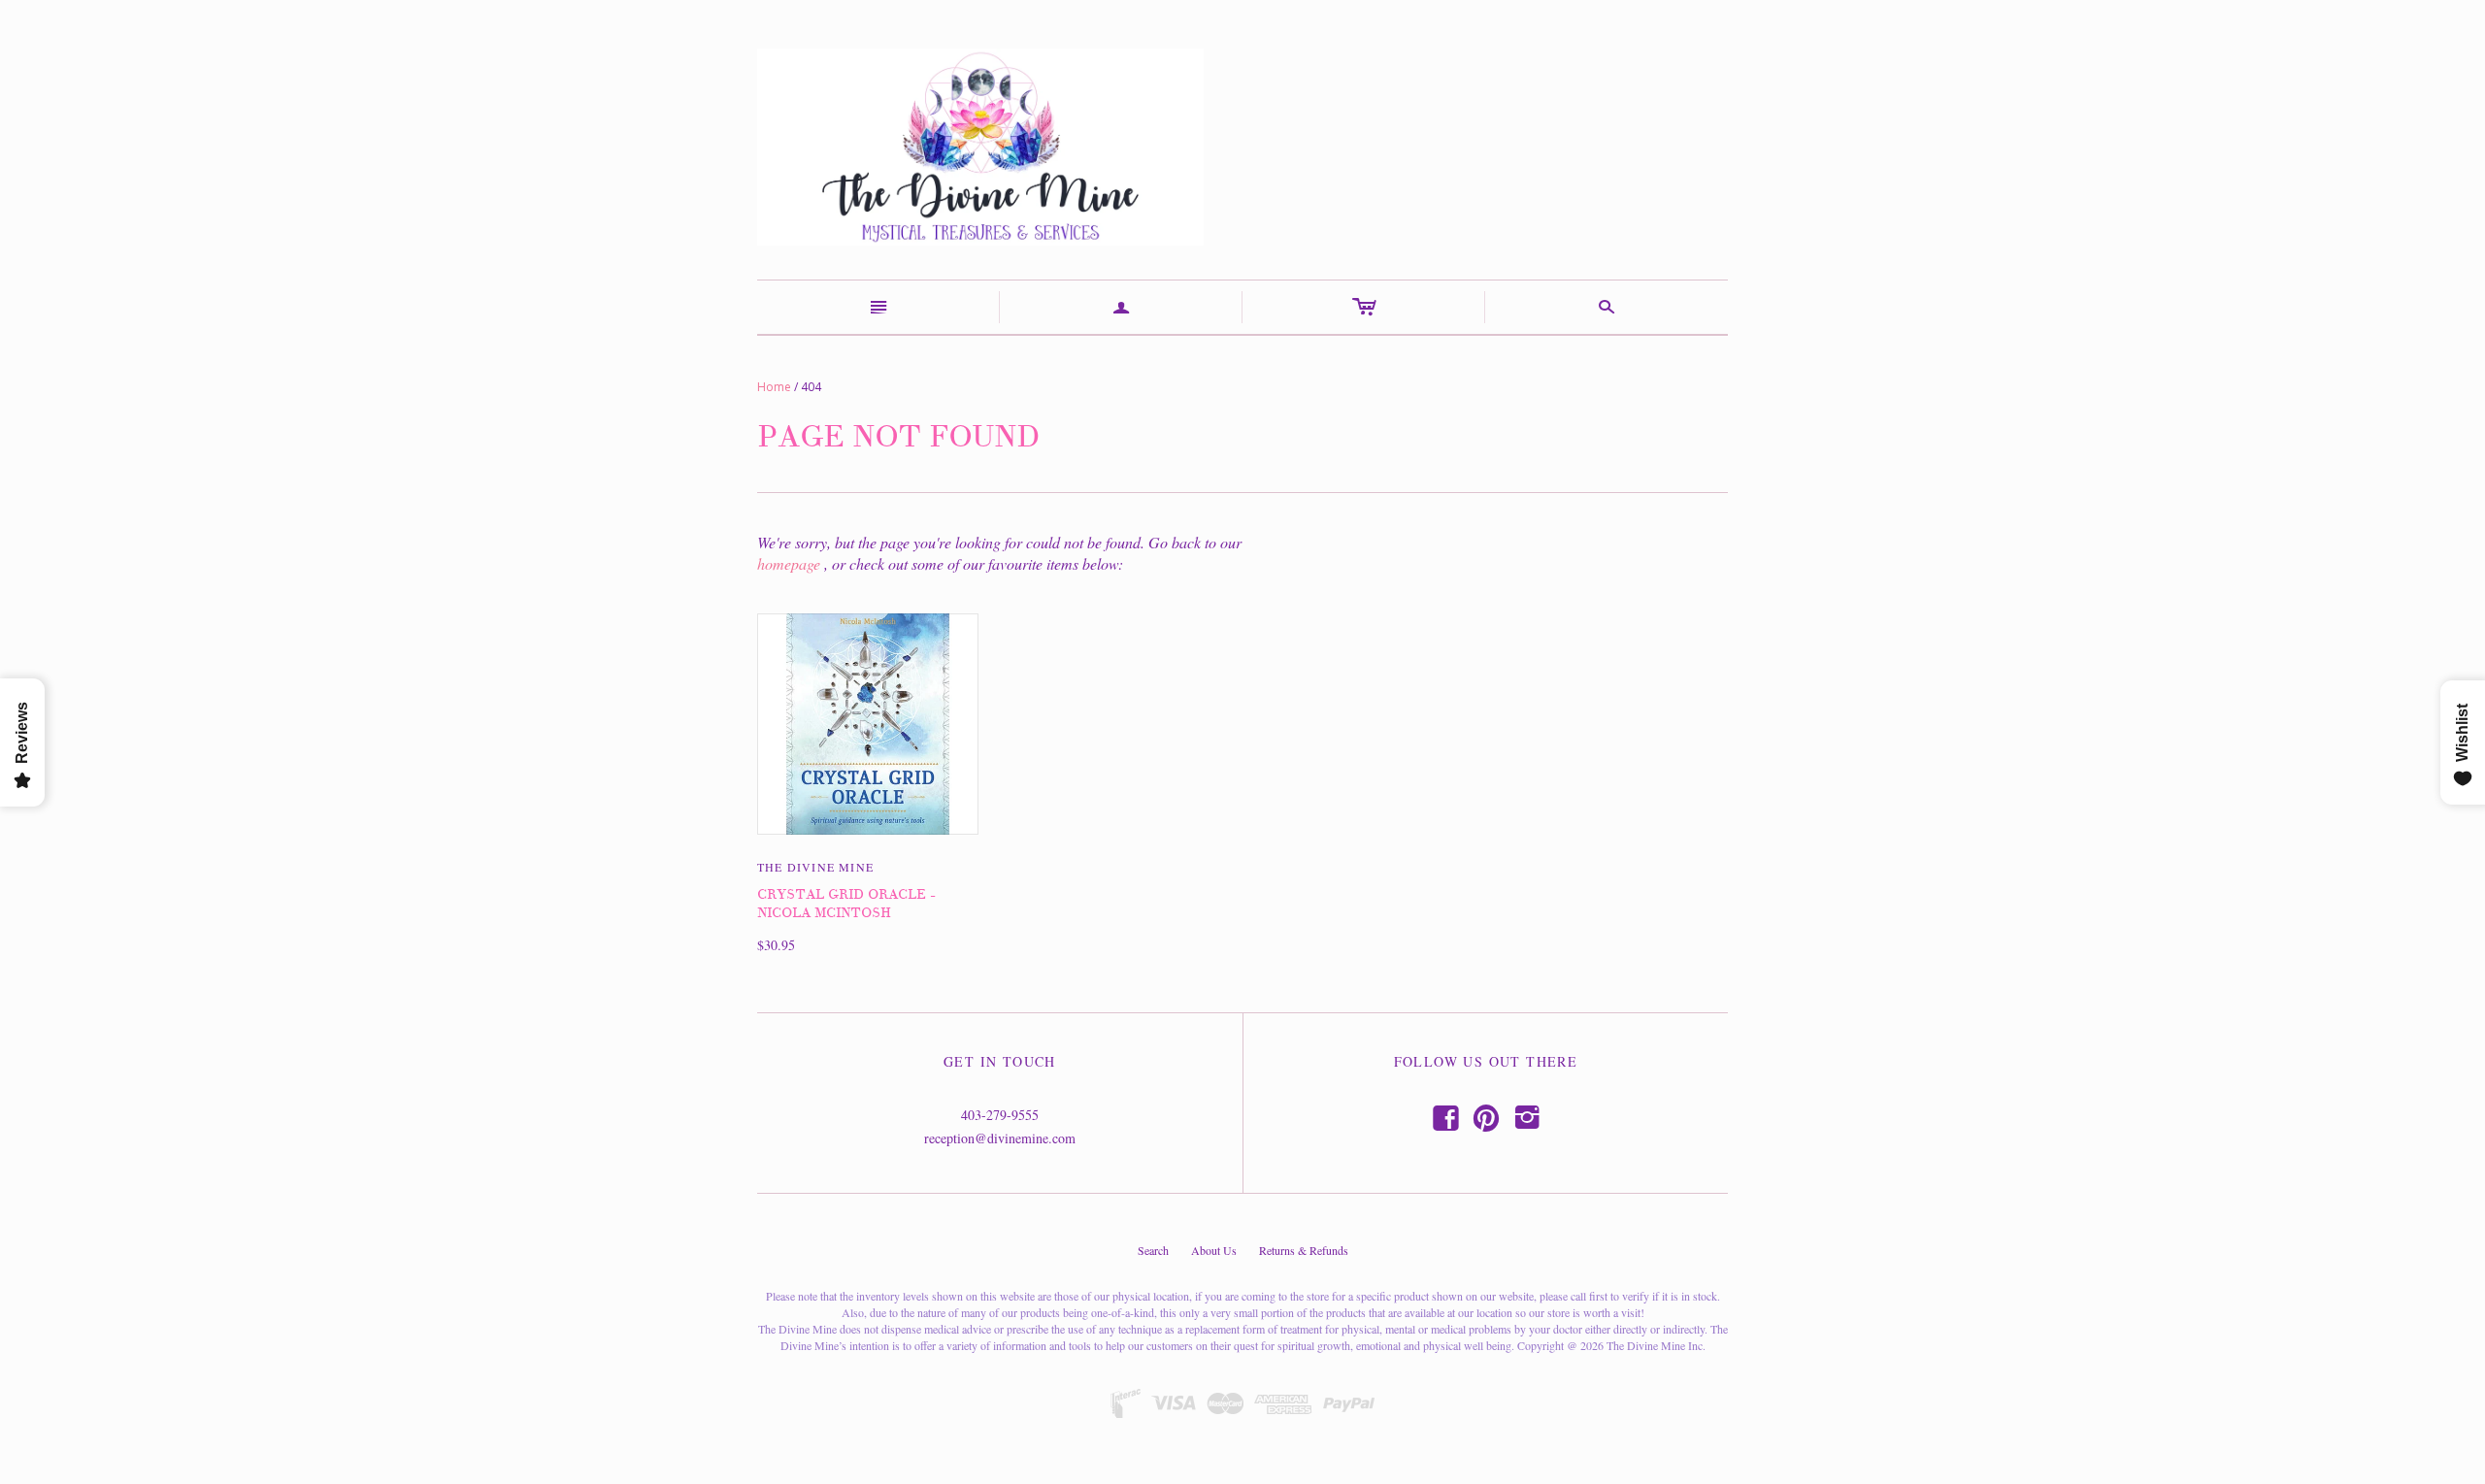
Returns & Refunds (1304, 1250)
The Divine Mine (815, 867)
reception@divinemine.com (1000, 1138)
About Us (1214, 1250)
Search (1153, 1250)
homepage (789, 563)
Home (774, 387)
